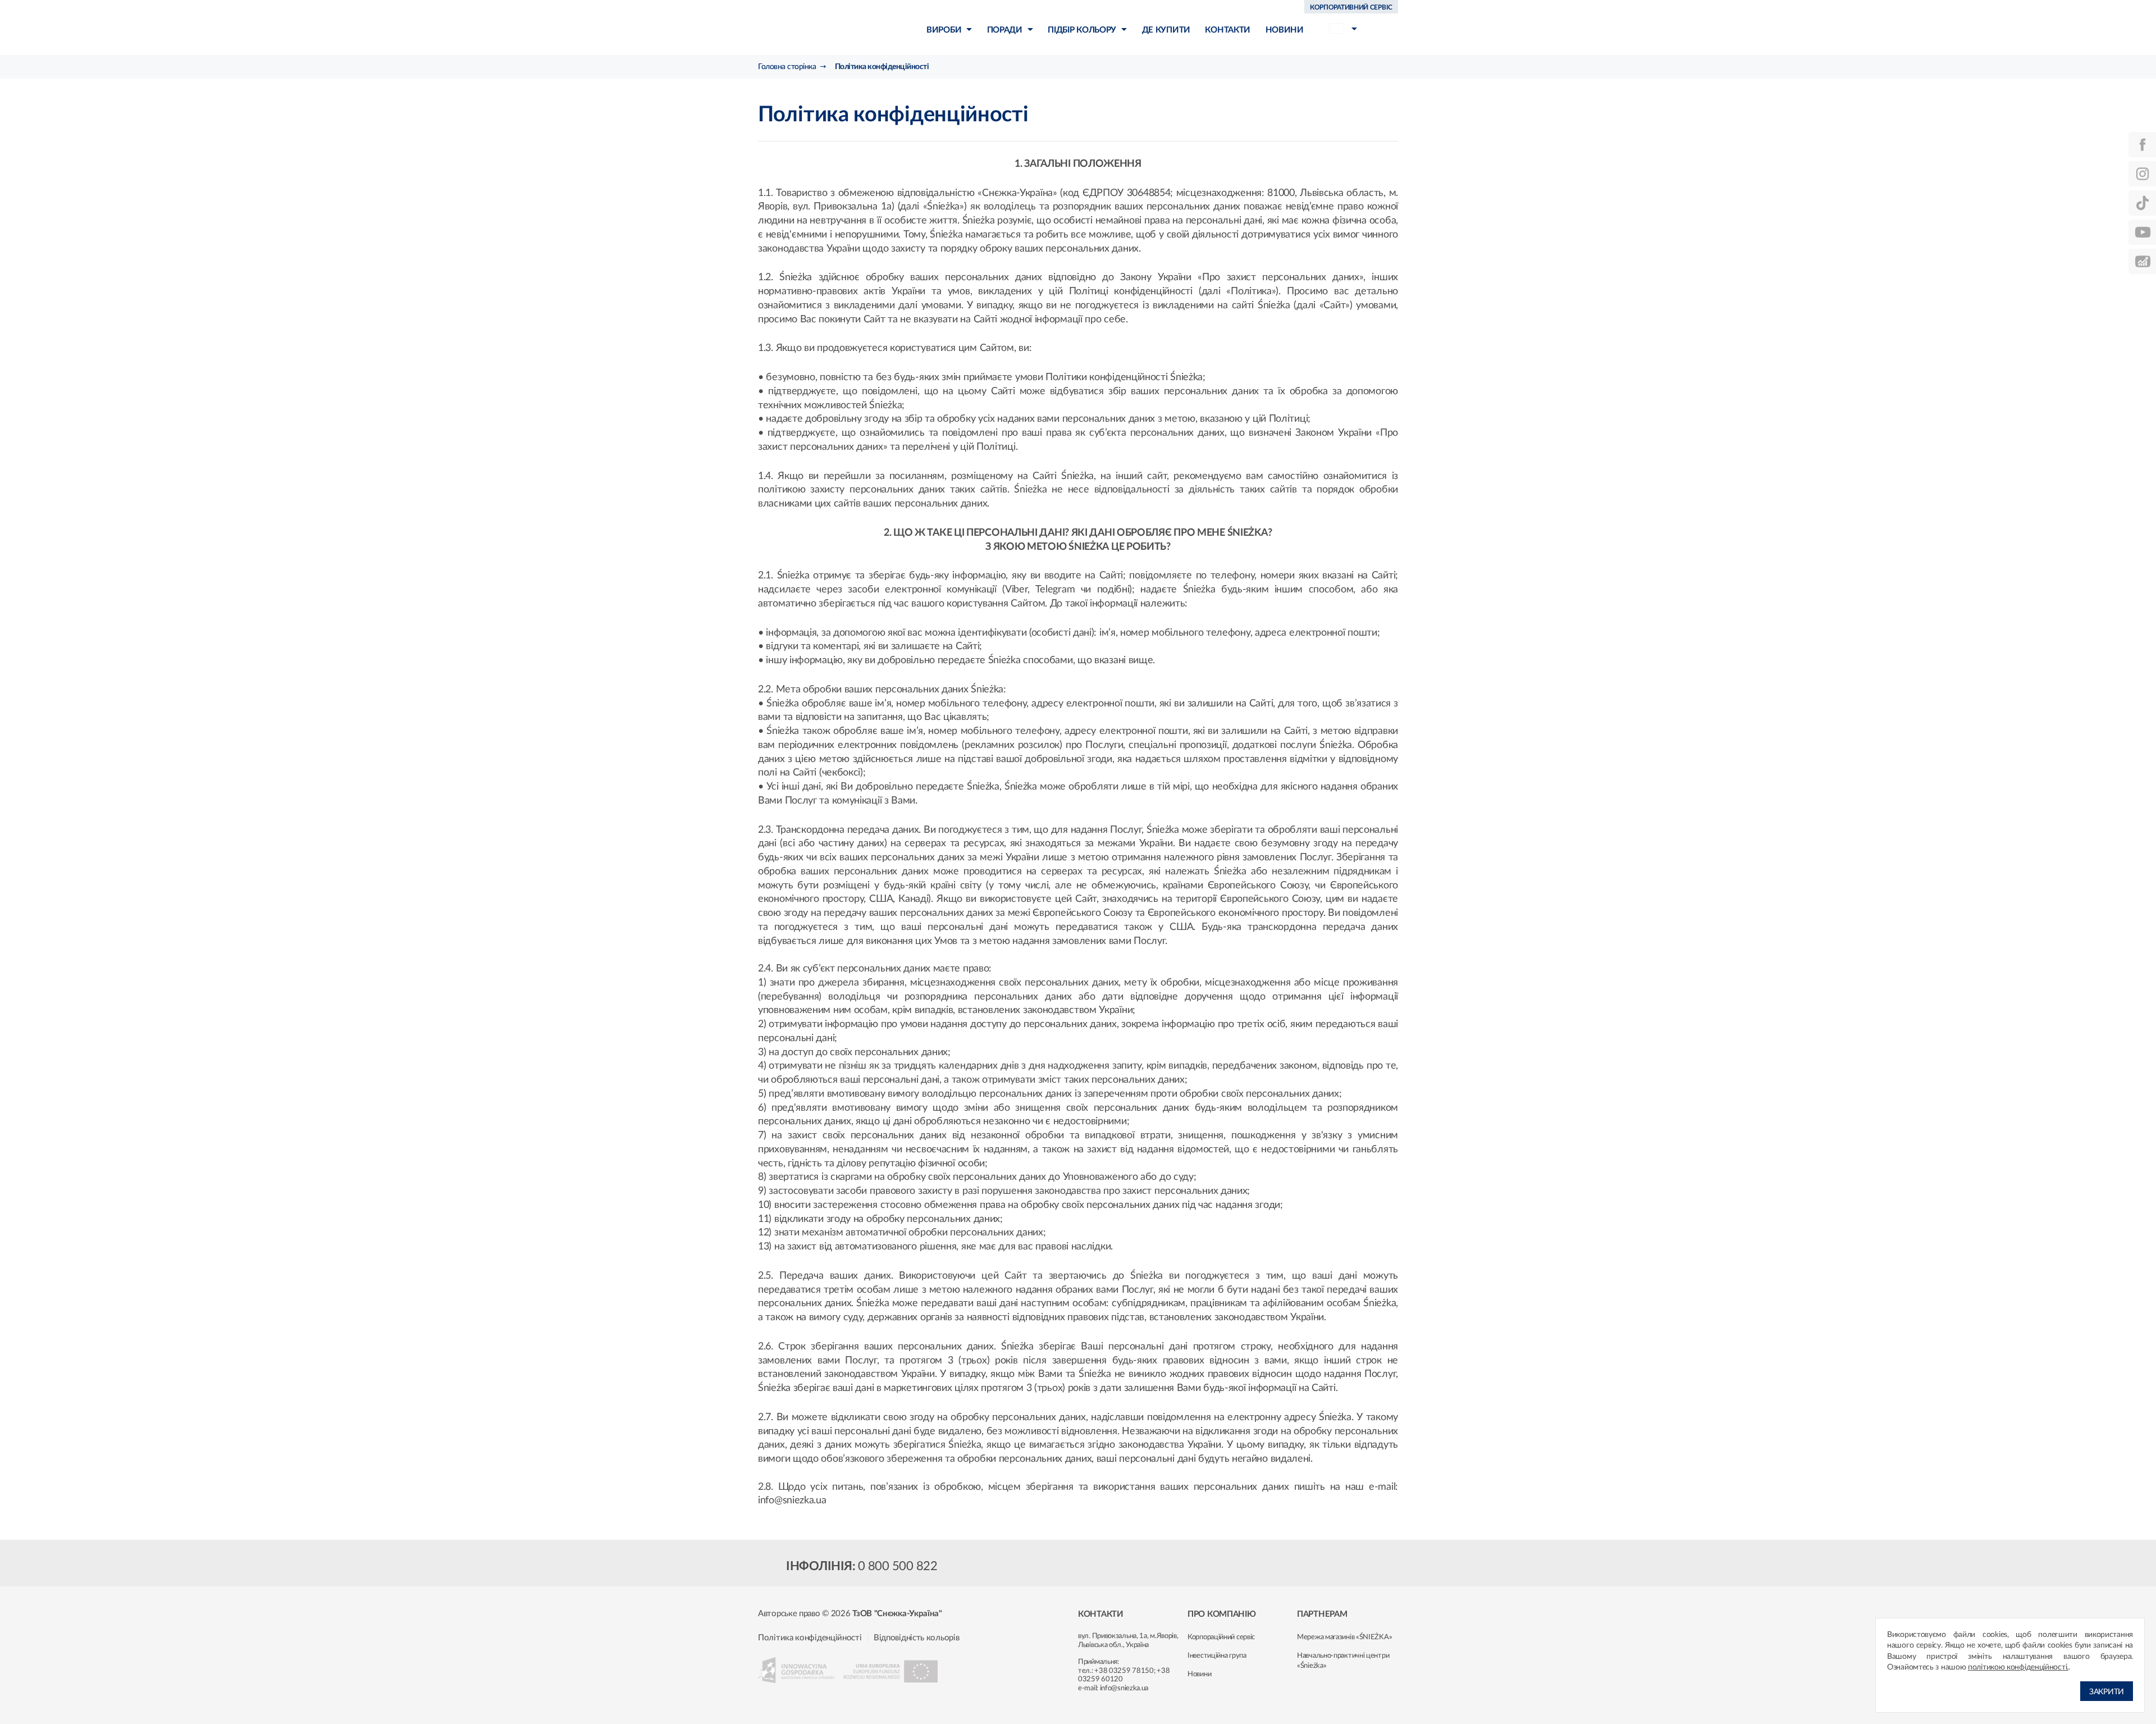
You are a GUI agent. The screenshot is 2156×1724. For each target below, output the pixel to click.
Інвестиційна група (1217, 1656)
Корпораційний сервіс (1221, 1637)
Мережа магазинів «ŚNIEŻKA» (1344, 1637)
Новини (1199, 1674)
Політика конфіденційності (810, 1638)
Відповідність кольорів (916, 1638)
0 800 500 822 (898, 1566)
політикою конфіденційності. (2018, 1667)
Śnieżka (823, 27)
